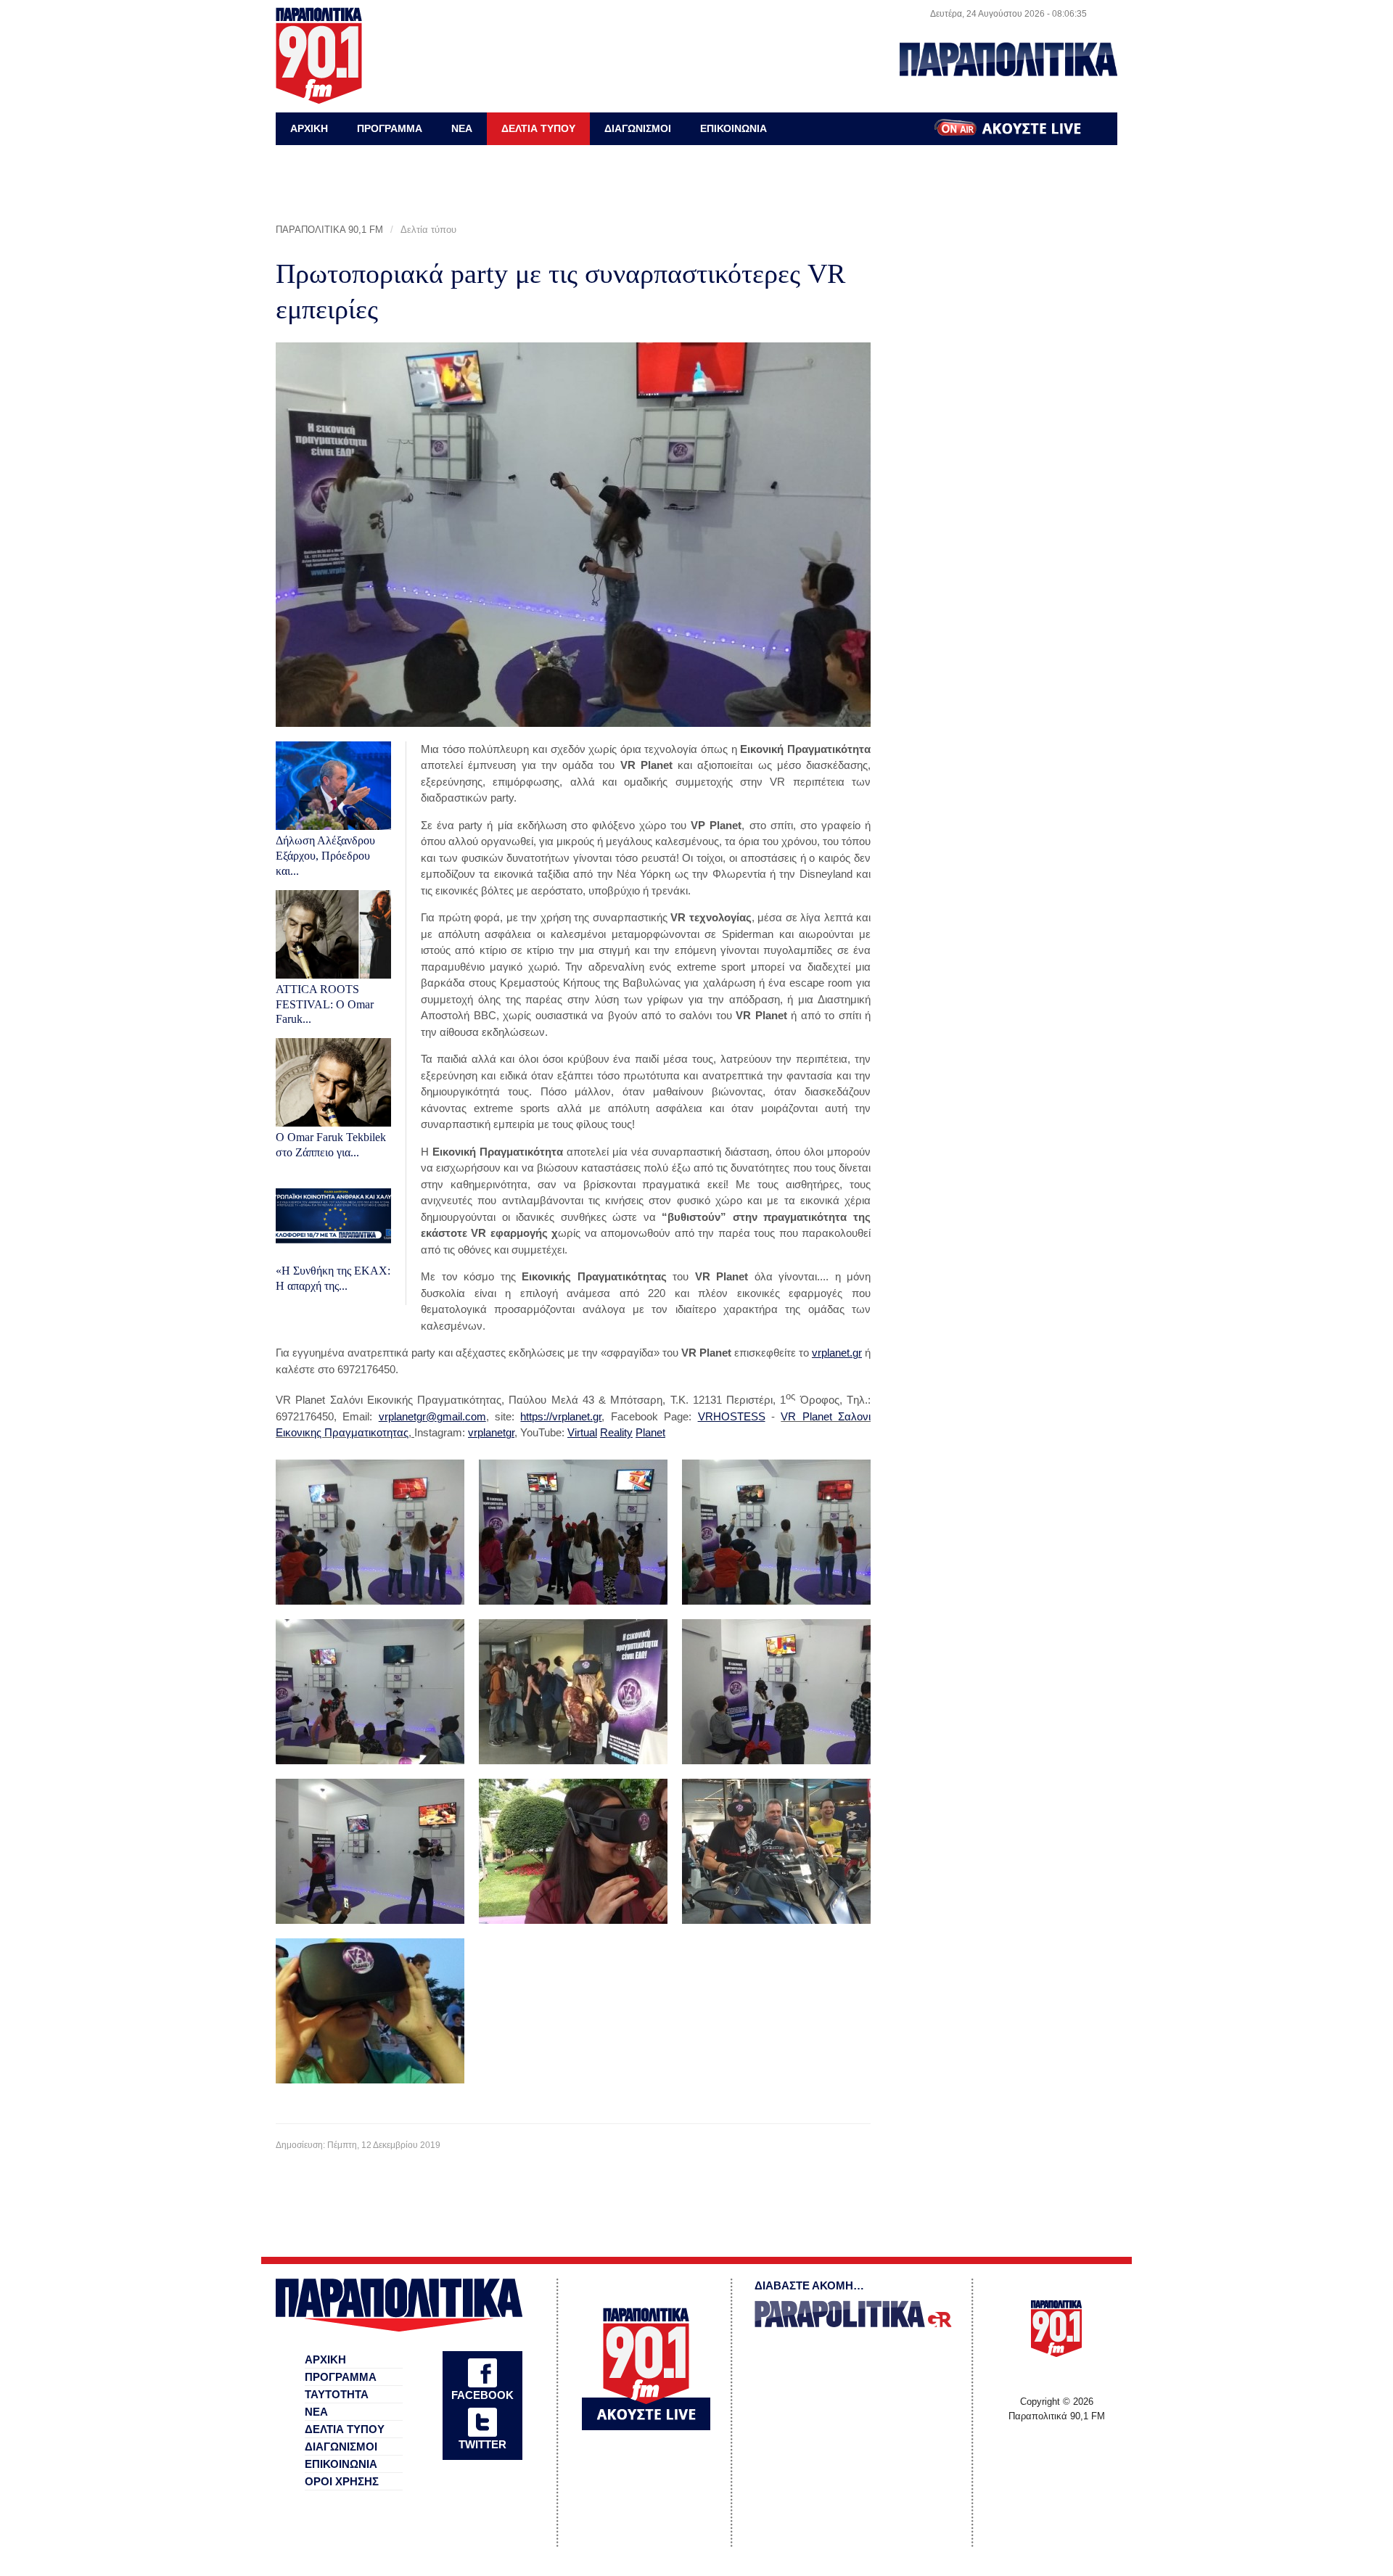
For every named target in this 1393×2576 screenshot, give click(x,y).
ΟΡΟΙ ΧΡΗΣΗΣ (342, 2481)
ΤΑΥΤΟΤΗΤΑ (337, 2394)
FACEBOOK (482, 2395)
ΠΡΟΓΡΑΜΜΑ (390, 128)
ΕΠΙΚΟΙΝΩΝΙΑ (734, 128)
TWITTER (482, 2444)
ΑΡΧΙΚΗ (309, 128)
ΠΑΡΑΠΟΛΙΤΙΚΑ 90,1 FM (329, 230)
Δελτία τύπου (428, 230)
